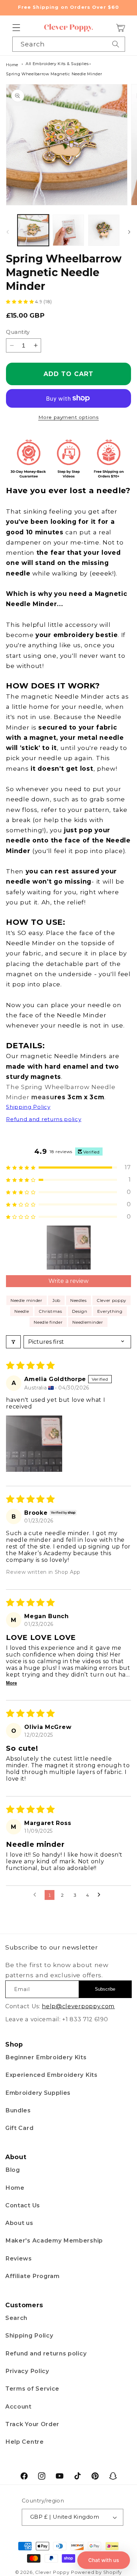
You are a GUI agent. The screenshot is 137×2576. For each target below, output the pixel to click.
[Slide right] (129, 232)
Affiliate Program (32, 2276)
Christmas (50, 1311)
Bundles (18, 2110)
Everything (110, 1311)
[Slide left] (8, 232)
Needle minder (27, 1300)
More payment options (69, 417)
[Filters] (13, 1342)
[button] (16, 28)
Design (80, 1311)
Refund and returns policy (46, 2353)
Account (18, 2406)
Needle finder (48, 1322)
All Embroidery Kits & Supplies (57, 64)
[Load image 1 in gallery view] (33, 230)
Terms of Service (32, 2389)
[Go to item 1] (69, 1248)
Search (16, 2318)
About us (19, 2223)
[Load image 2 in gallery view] (68, 230)
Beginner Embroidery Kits (46, 2057)
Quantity (18, 332)
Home (12, 65)
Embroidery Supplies (38, 2093)
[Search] (116, 44)
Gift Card (19, 2128)
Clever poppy (112, 1300)
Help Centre (25, 2442)
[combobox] (69, 44)
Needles (79, 1300)
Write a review (68, 1281)
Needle (22, 1311)
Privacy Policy (27, 2371)
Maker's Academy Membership (54, 2240)
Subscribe (105, 1989)
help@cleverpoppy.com (78, 2006)
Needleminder (88, 1322)
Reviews (19, 2258)
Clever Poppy (52, 2572)
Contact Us (23, 2205)
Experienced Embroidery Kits (51, 2075)
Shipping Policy (29, 2335)
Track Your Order (32, 2424)
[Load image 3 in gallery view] (104, 230)
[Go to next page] (101, 1895)
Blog (13, 2170)
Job (56, 1300)
